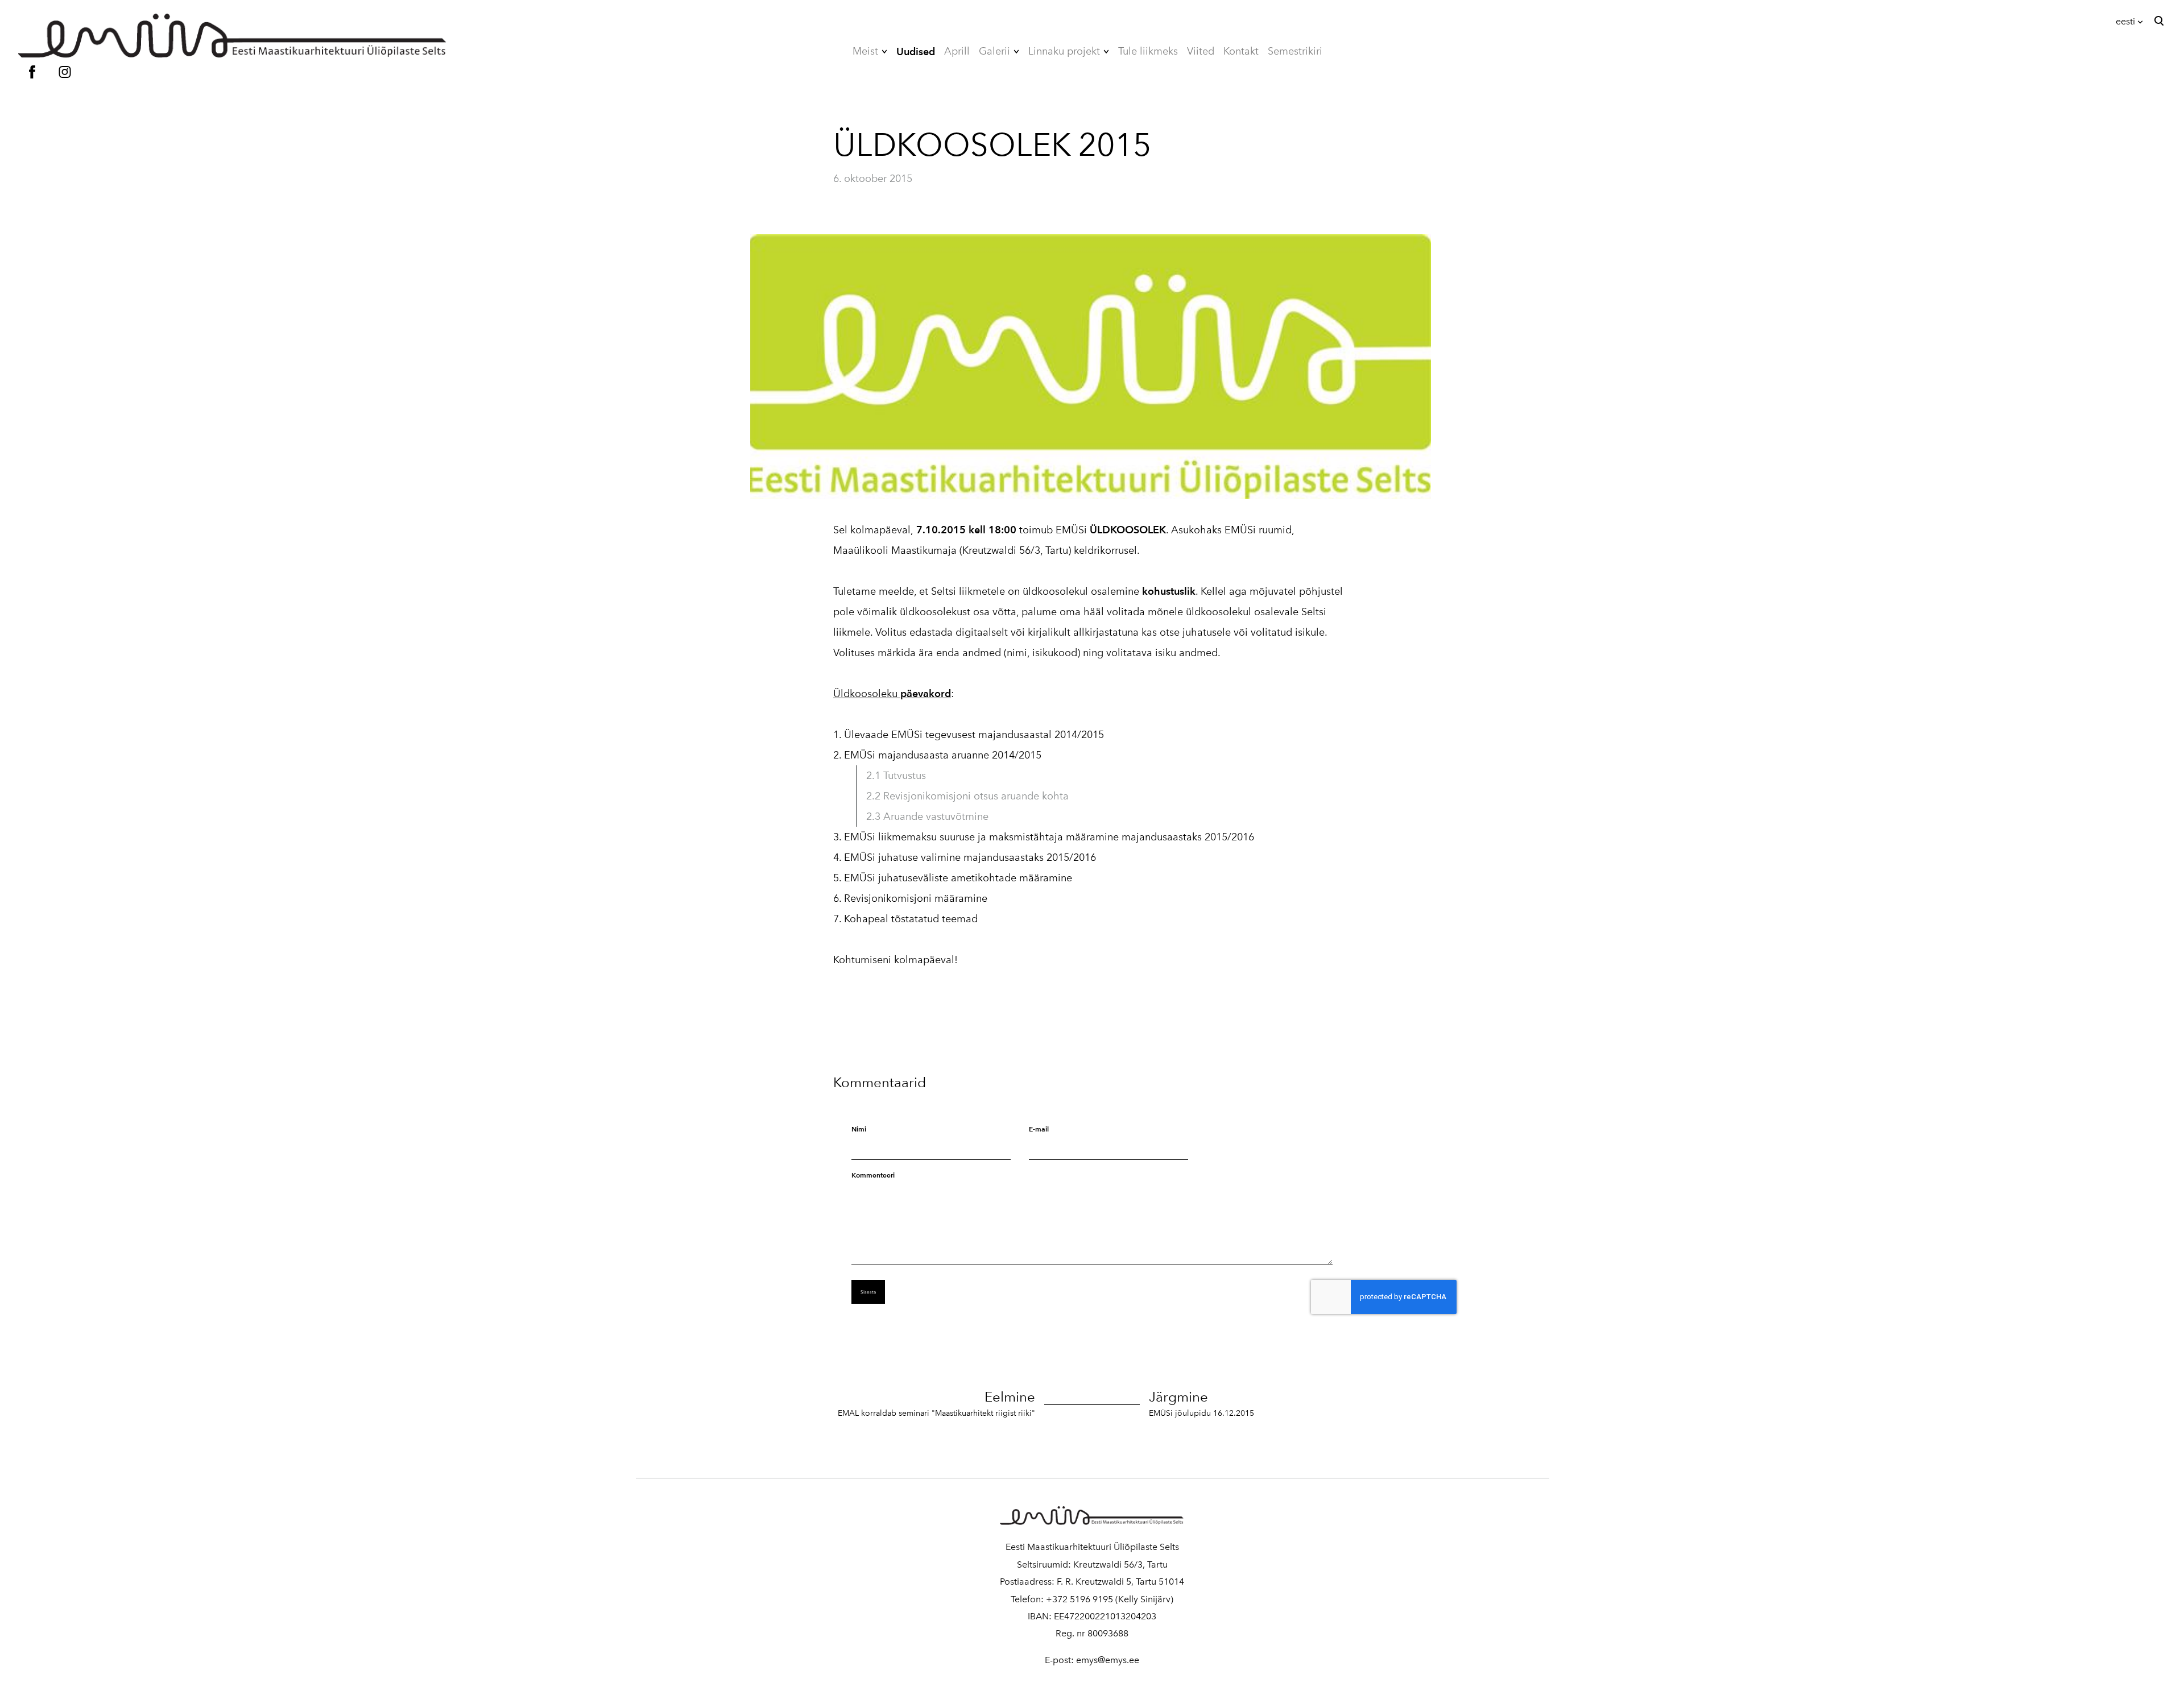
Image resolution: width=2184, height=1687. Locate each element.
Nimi (859, 1129)
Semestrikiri (1295, 51)
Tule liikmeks (1148, 51)
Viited (1201, 51)
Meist (865, 51)
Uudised (916, 51)
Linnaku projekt (1064, 51)
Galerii (994, 51)
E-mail (1039, 1129)
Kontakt (1241, 51)
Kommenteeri (873, 1175)
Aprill (957, 51)
